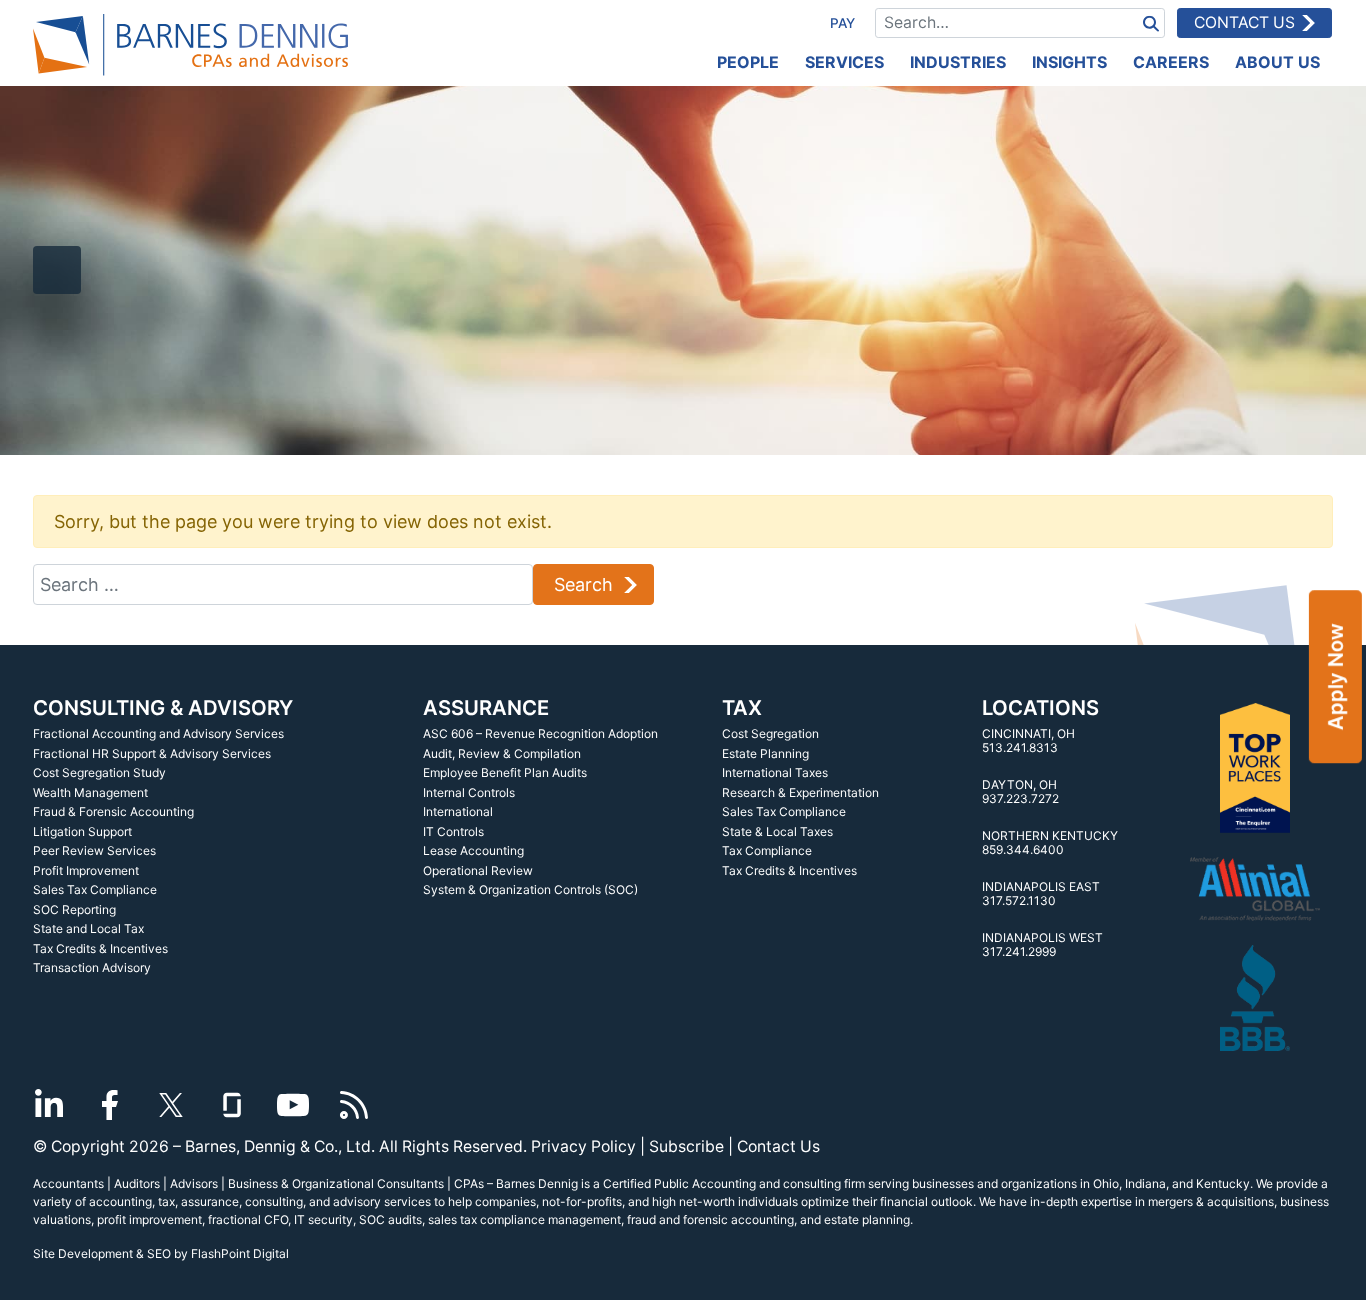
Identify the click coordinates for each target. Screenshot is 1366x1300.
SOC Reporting (74, 909)
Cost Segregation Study (99, 772)
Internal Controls (469, 792)
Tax (742, 707)
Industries (958, 62)
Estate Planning (765, 753)
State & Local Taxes (777, 831)
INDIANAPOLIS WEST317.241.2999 (1042, 944)
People (748, 62)
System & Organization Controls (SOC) (530, 889)
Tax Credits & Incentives (100, 948)
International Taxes (775, 772)
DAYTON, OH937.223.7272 (1020, 791)
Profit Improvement (86, 870)
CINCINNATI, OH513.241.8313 (1028, 740)
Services (844, 62)
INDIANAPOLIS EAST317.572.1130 (1041, 893)
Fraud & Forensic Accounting (113, 811)
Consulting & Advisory (163, 707)
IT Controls (453, 831)
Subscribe (686, 1146)
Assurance (486, 707)
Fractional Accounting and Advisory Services (158, 733)
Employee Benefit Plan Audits (505, 772)
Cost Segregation (770, 733)
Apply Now (1335, 676)
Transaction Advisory (92, 967)
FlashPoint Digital (240, 1253)
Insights (1069, 62)
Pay (842, 23)
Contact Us (1244, 22)
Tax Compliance (767, 850)
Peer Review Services (94, 850)
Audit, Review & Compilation (502, 753)
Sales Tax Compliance (95, 889)
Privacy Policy (583, 1146)
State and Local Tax (88, 928)
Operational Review (478, 870)
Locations (1040, 707)
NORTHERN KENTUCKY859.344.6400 (1050, 842)
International (458, 811)
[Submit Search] (1151, 22)
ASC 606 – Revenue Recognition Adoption (540, 733)
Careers (1171, 62)
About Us (1277, 62)
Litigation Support (82, 831)
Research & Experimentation (800, 792)
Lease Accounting (473, 850)
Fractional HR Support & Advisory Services (152, 753)
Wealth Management (90, 792)
